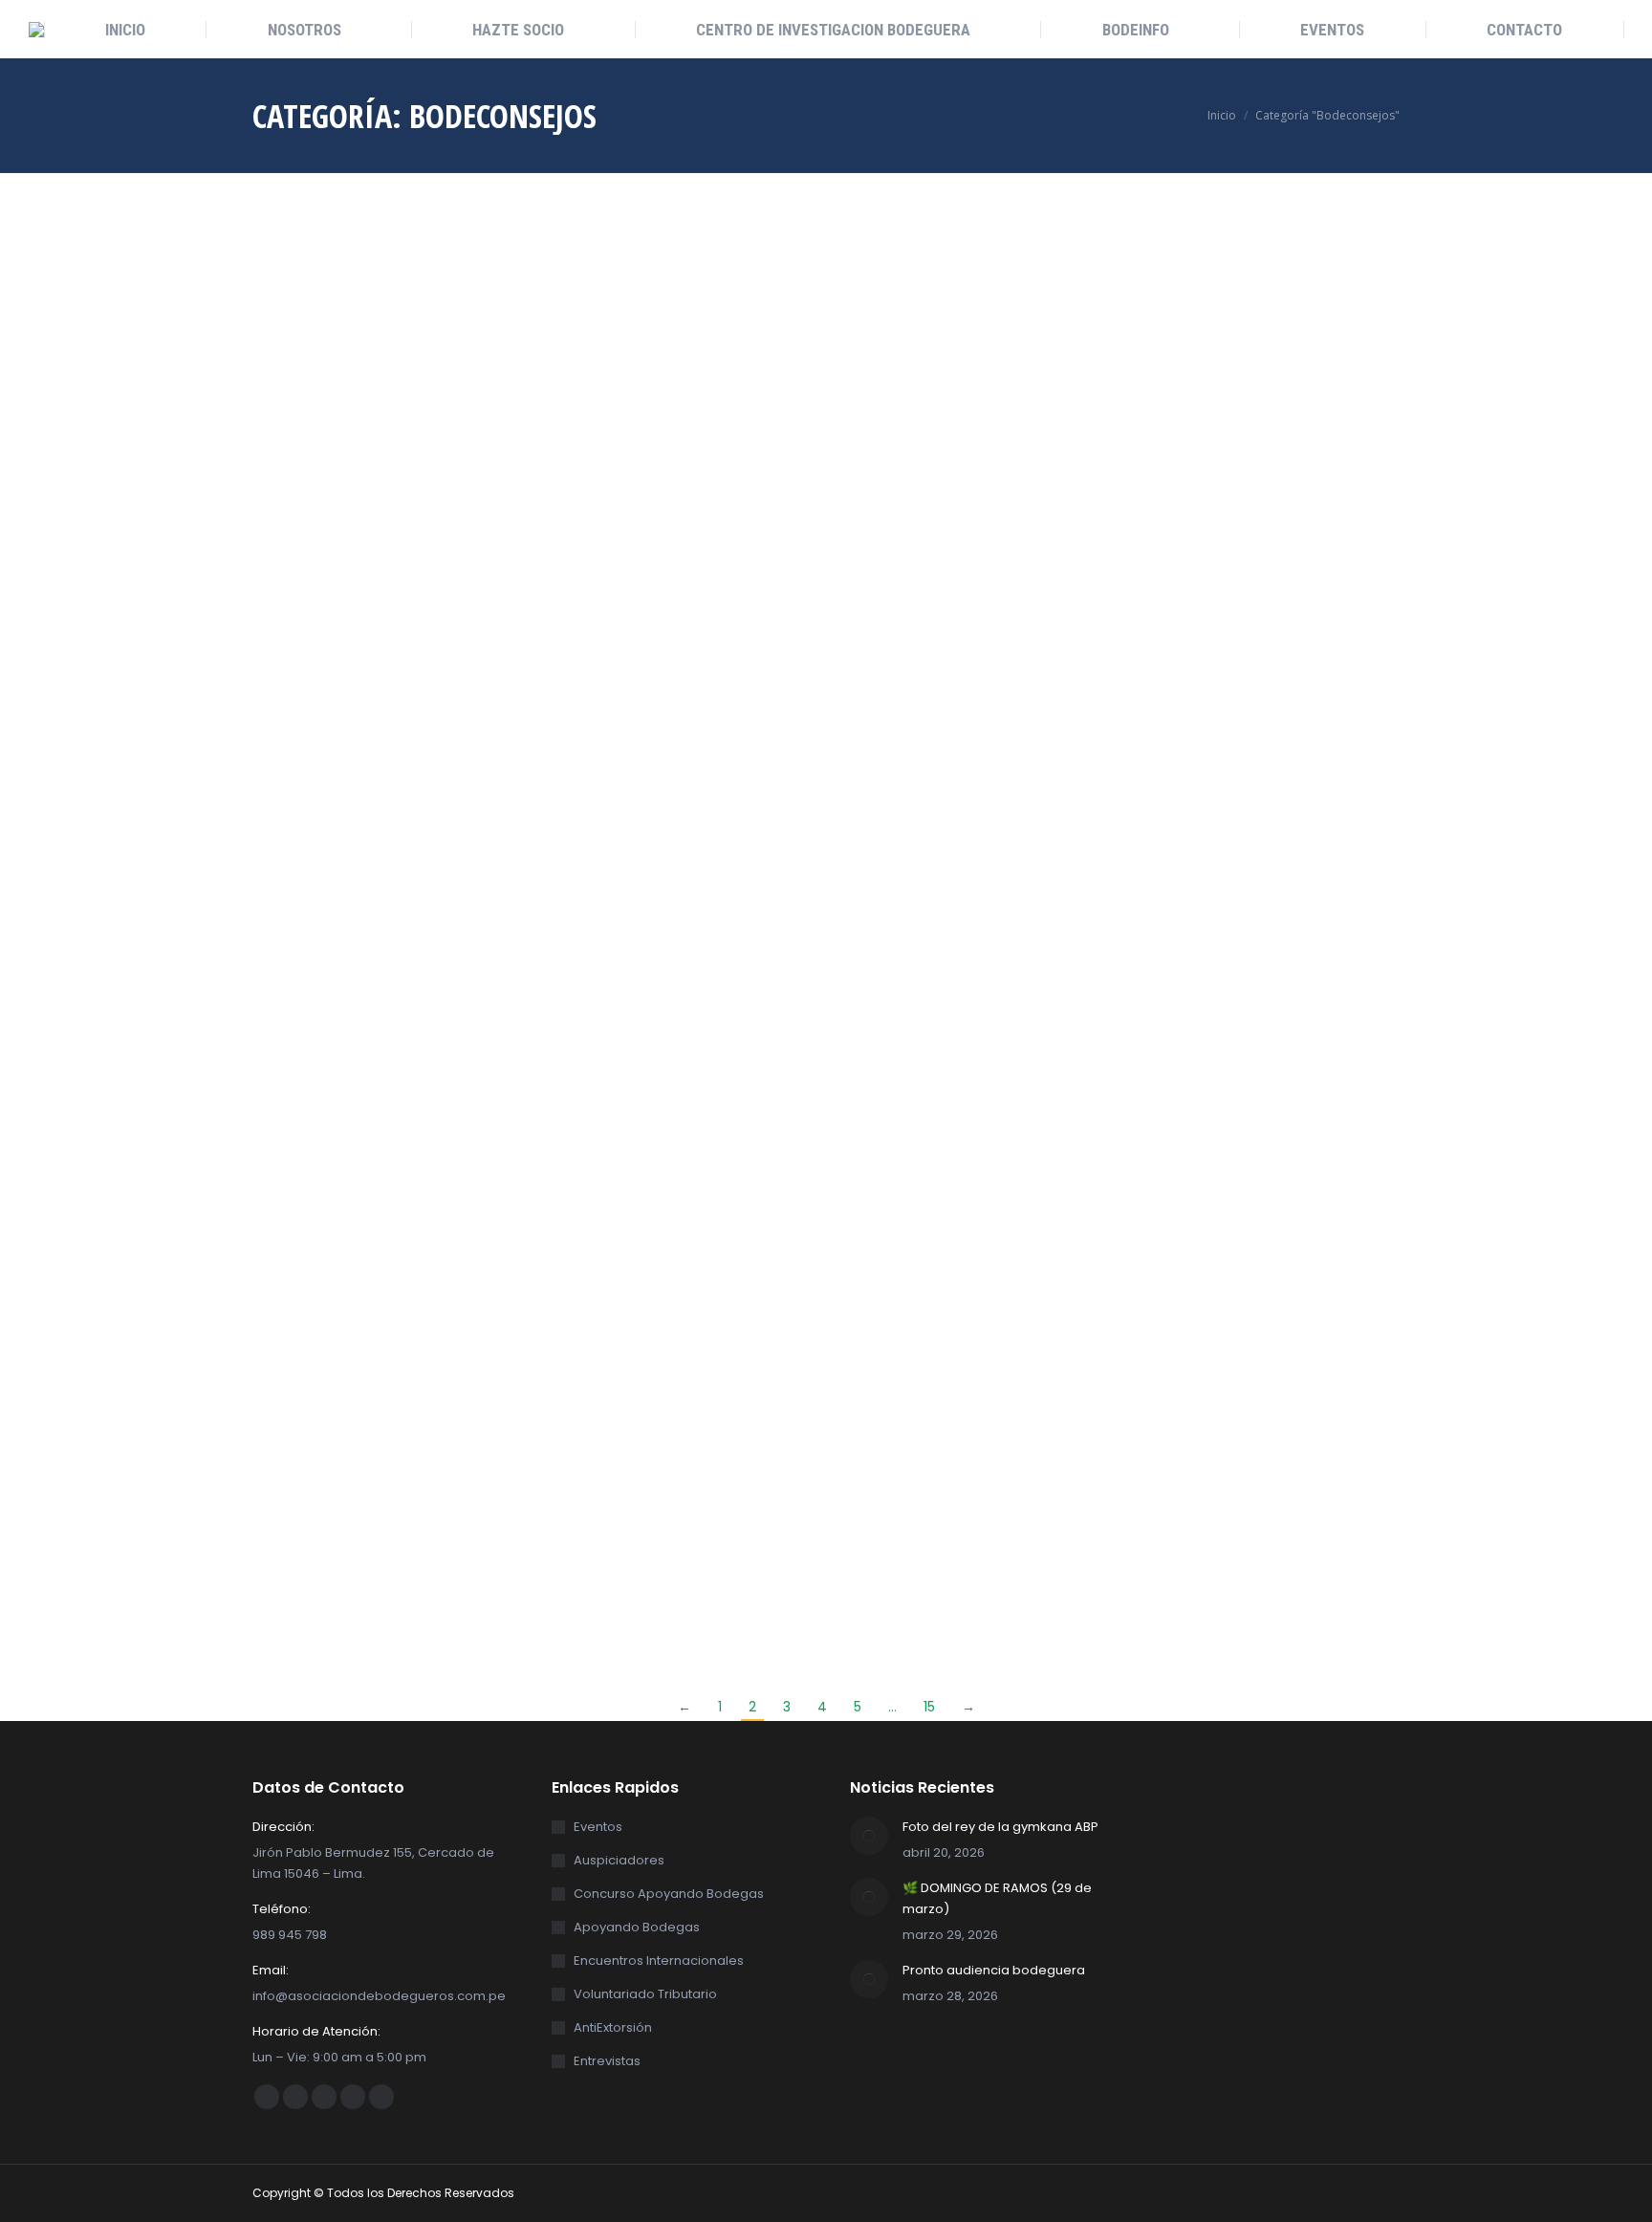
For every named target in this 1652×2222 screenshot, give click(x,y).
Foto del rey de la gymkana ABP (1000, 1827)
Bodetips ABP (1289, 1253)
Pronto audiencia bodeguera (994, 1970)
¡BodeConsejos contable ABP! (1034, 497)
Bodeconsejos (294, 511)
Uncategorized (384, 511)
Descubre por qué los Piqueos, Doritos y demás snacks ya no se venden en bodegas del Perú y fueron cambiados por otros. (709, 1306)
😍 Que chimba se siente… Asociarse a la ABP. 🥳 (1350, 506)
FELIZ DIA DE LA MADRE (357, 485)
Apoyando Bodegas (637, 1927)
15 (929, 1707)
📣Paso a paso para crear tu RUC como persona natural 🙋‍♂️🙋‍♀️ (694, 510)
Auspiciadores (619, 1860)
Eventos (1333, 545)
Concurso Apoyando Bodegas (669, 1894)
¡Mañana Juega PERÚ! (1009, 1244)
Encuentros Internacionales (659, 1961)
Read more (288, 810)
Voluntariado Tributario (645, 1994)
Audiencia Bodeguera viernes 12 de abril (365, 1256)
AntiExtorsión (613, 2027)
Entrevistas (607, 2061)
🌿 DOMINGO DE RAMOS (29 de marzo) (997, 1898)
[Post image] (869, 1836)
